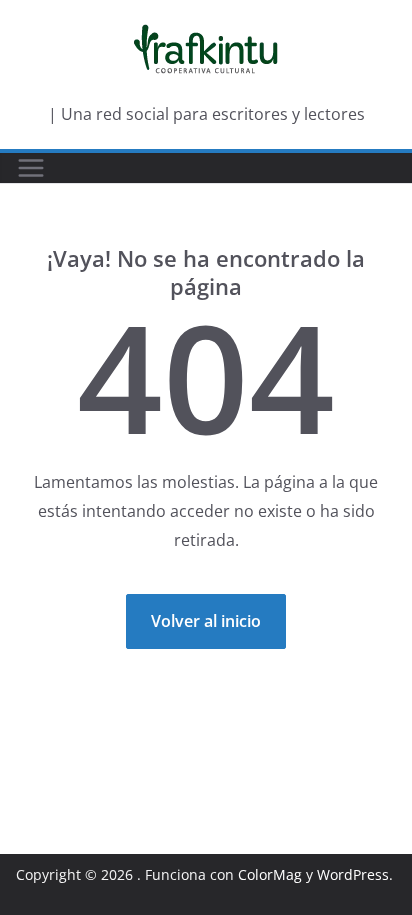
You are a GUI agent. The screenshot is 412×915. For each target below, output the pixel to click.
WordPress (353, 874)
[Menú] (31, 168)
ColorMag (270, 874)
